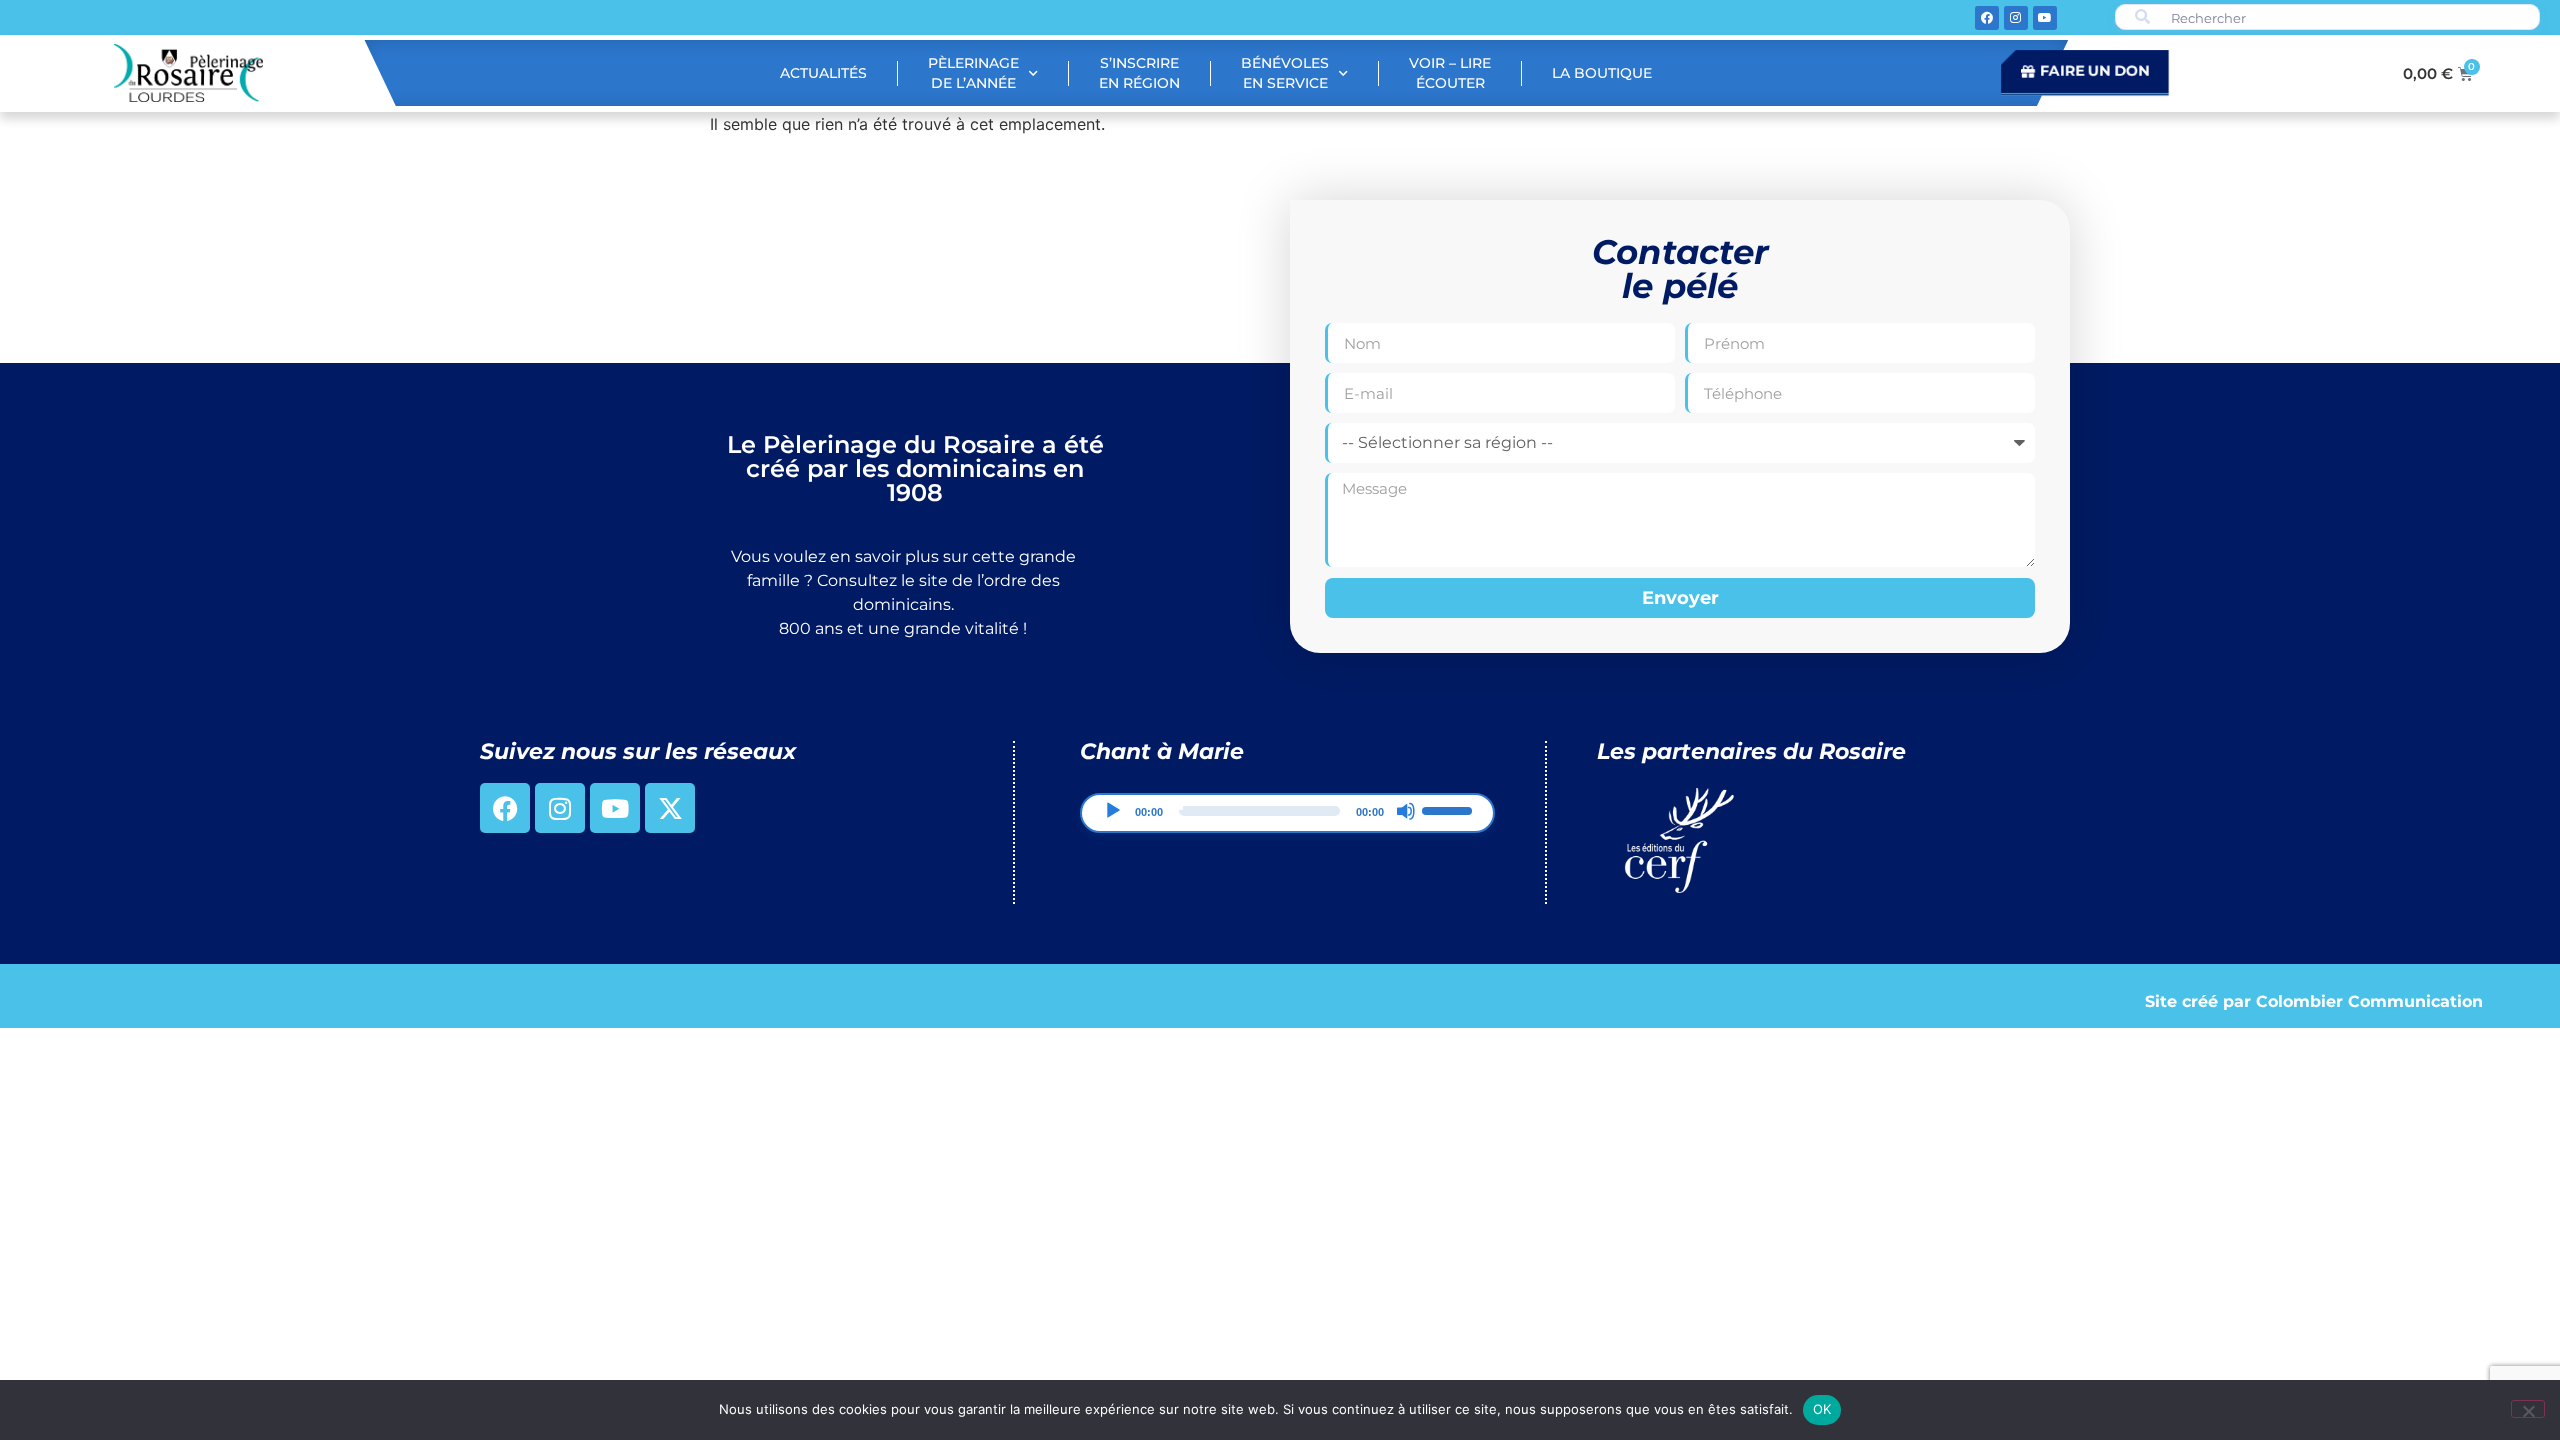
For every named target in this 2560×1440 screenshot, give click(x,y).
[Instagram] (2016, 18)
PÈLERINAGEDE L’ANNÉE (973, 73)
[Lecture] (1113, 811)
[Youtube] (2045, 18)
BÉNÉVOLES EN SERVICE (1285, 73)
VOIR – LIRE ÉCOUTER (1450, 73)
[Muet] (1406, 811)
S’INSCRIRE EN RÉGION (1139, 73)
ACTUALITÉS (823, 73)
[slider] (1450, 809)
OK (1822, 1409)
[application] (1287, 813)
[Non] (2528, 1409)
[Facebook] (1987, 18)
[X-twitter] (670, 808)
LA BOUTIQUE (1602, 73)
